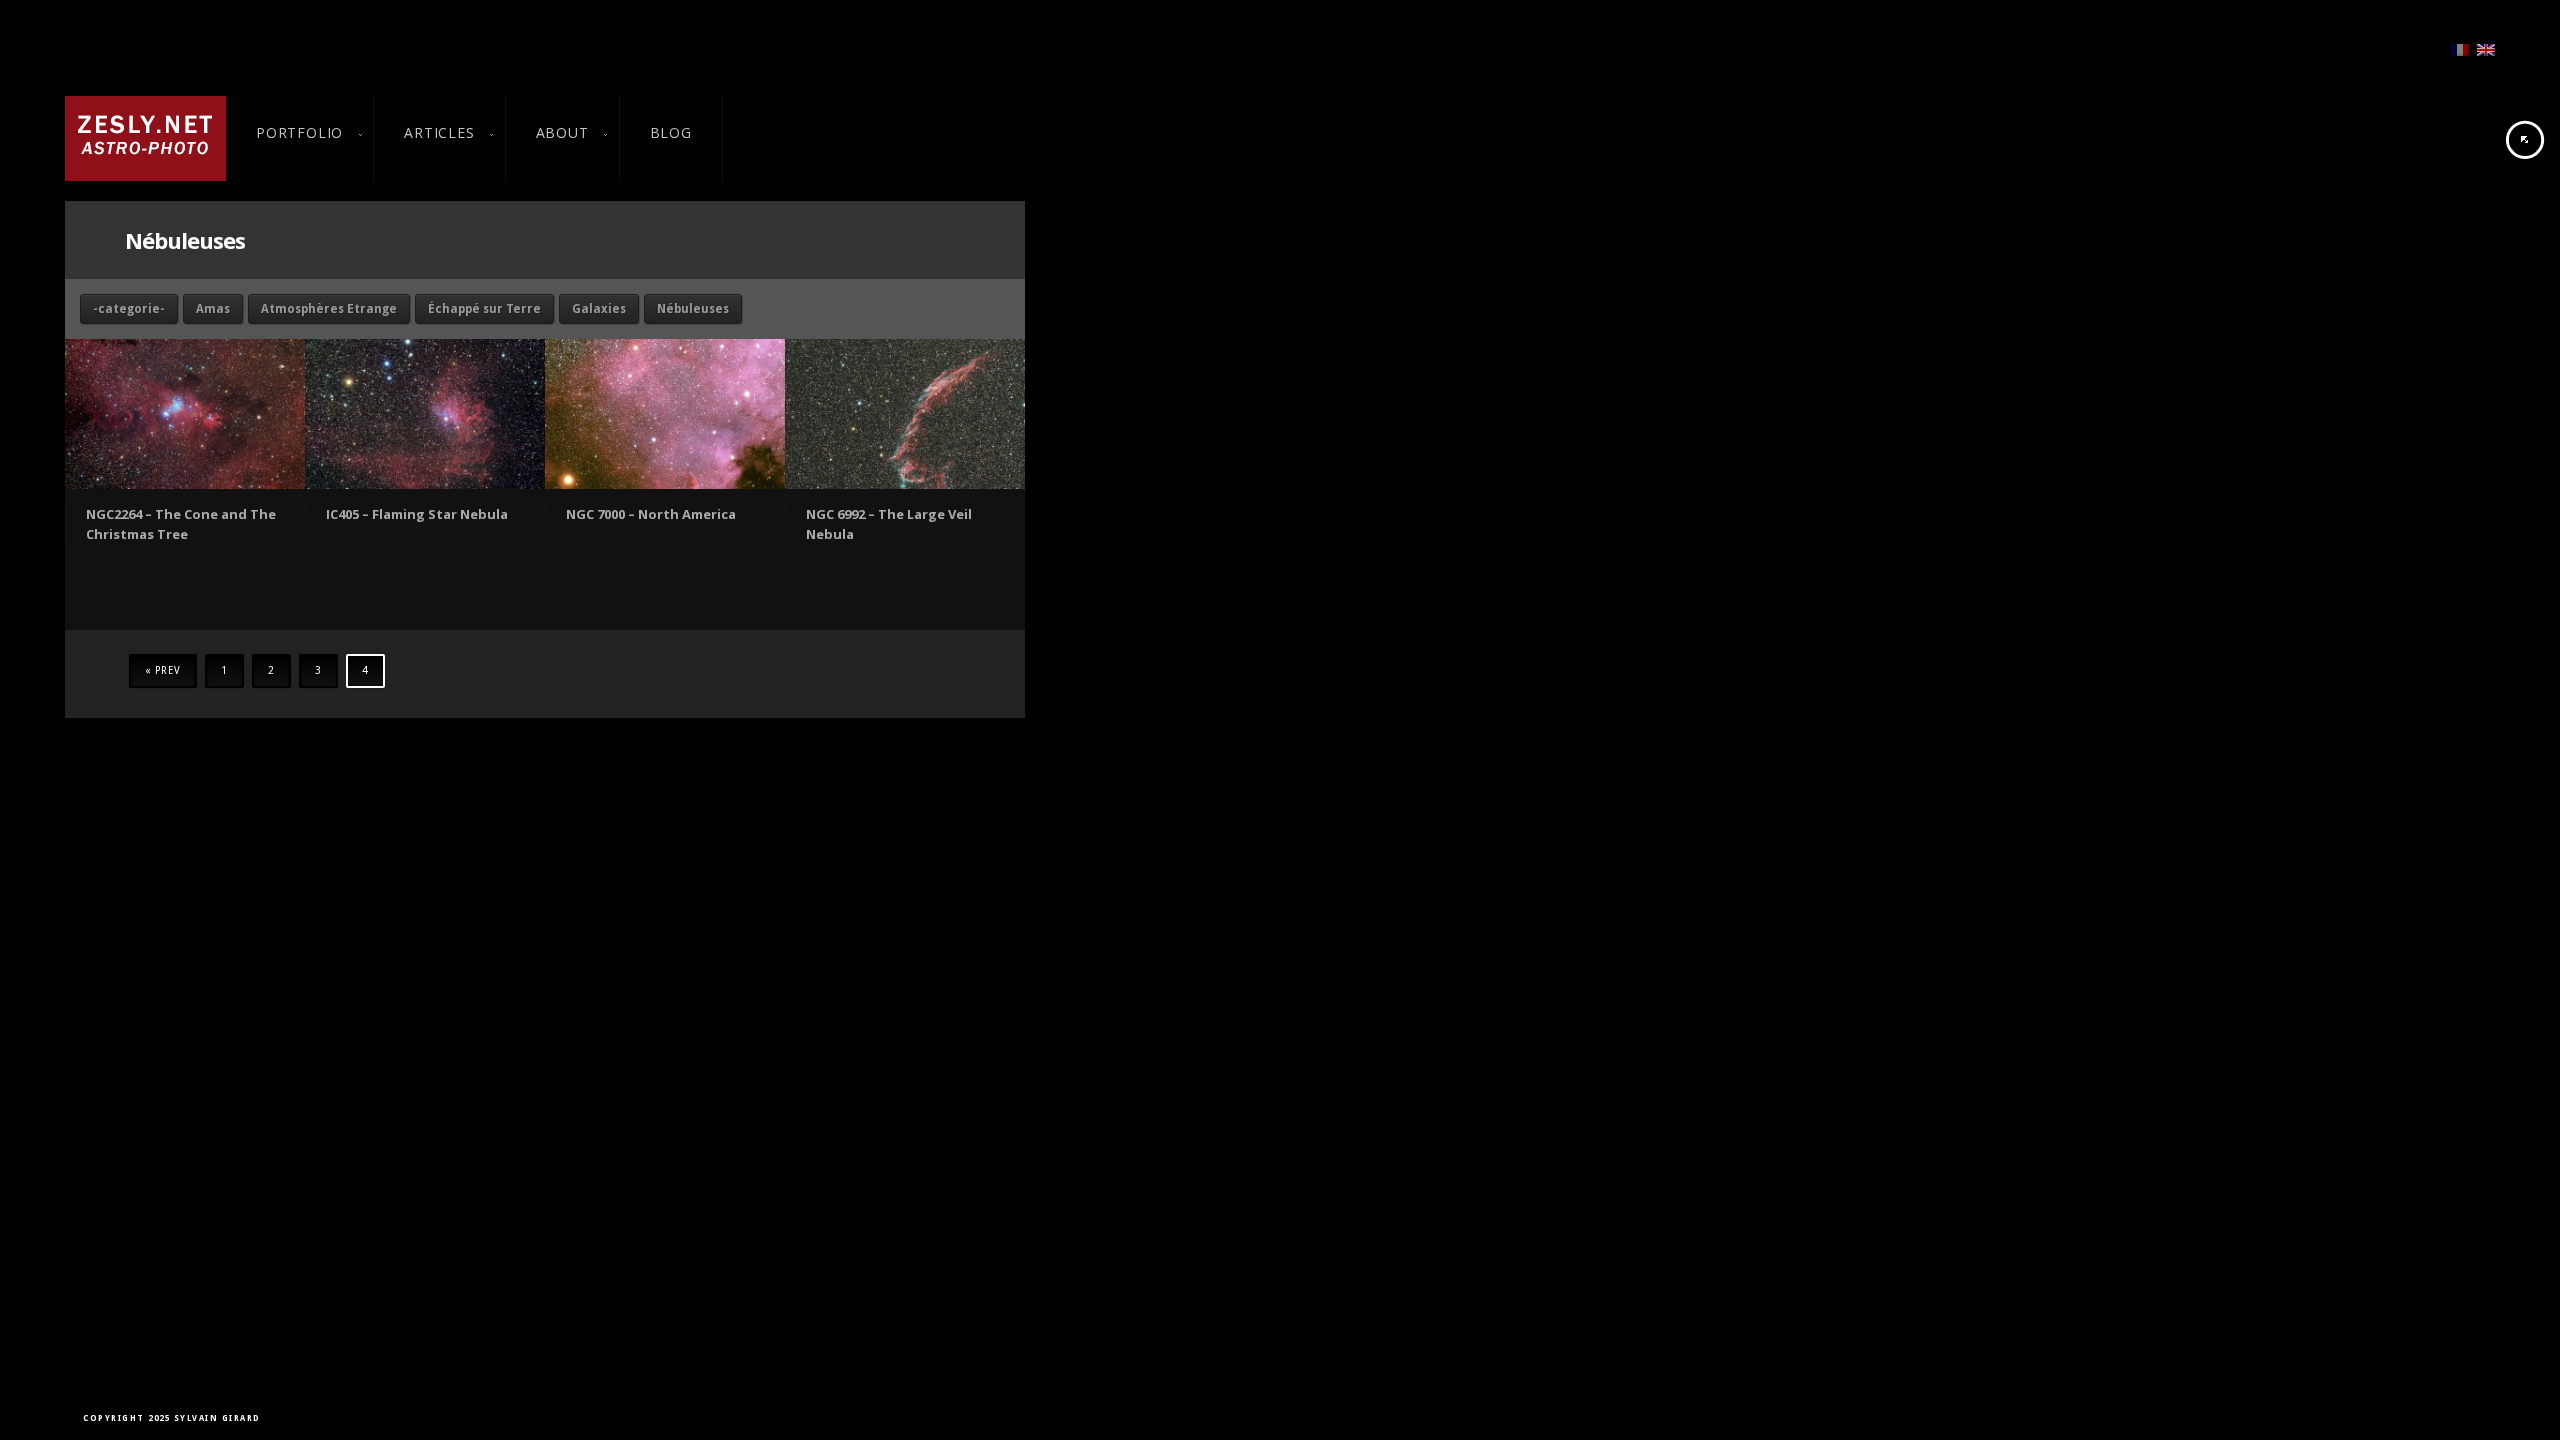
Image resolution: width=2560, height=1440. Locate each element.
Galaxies (599, 309)
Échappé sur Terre (484, 309)
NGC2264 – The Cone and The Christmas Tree (181, 524)
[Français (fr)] (2460, 49)
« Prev (163, 670)
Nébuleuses (693, 309)
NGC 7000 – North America (651, 514)
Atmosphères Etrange (329, 309)
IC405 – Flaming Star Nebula (417, 514)
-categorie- (129, 309)
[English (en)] (2486, 49)
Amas (213, 309)
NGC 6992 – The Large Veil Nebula (889, 524)
